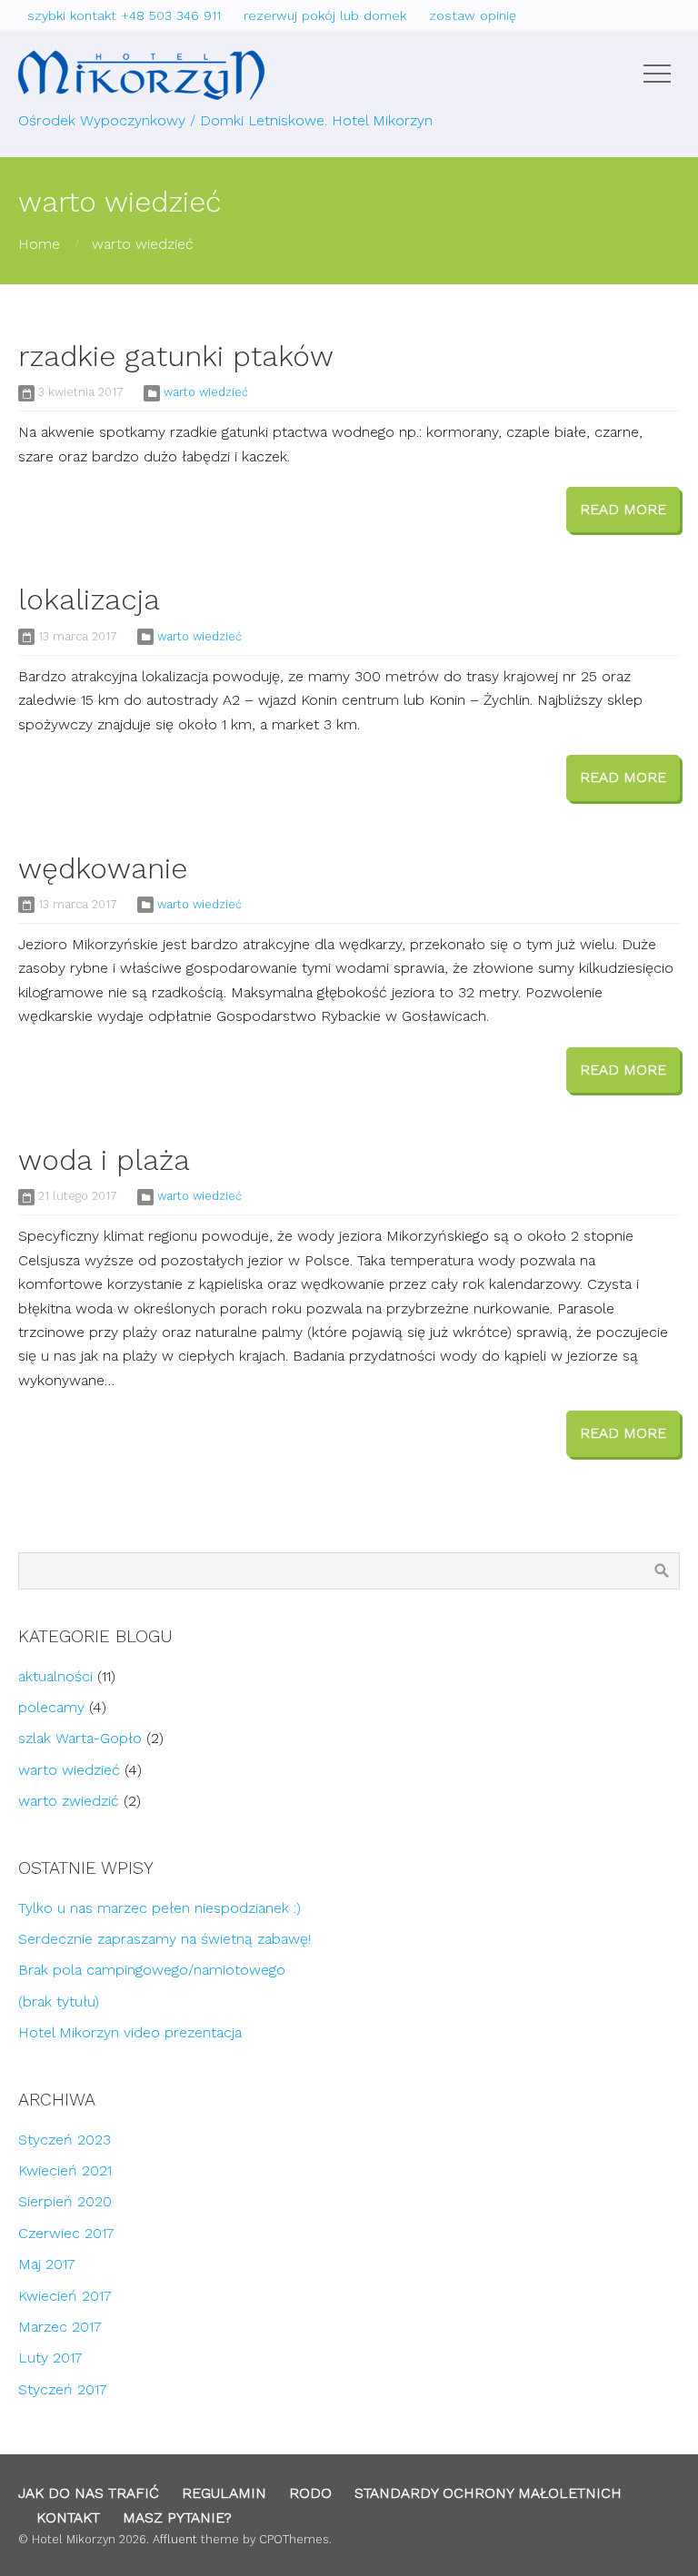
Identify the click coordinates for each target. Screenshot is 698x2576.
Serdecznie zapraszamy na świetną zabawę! (165, 1939)
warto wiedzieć (143, 244)
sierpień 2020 (65, 2201)
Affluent (175, 2539)
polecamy (51, 1707)
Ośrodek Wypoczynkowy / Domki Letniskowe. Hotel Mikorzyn (225, 120)
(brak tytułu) (59, 2001)
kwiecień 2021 (65, 2170)
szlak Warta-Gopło (80, 1738)
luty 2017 (50, 2358)
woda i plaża (104, 1160)
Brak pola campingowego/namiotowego (152, 1970)
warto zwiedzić (69, 1801)
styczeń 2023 (65, 2140)
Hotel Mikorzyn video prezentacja (130, 2032)
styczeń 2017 (63, 2389)
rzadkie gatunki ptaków (176, 356)
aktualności (55, 1676)
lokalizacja (89, 599)
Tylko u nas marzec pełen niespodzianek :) (160, 1908)
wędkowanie (103, 868)
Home (39, 244)
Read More (623, 509)
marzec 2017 (60, 2327)
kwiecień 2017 (65, 2296)
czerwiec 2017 (66, 2233)
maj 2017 (47, 2264)
